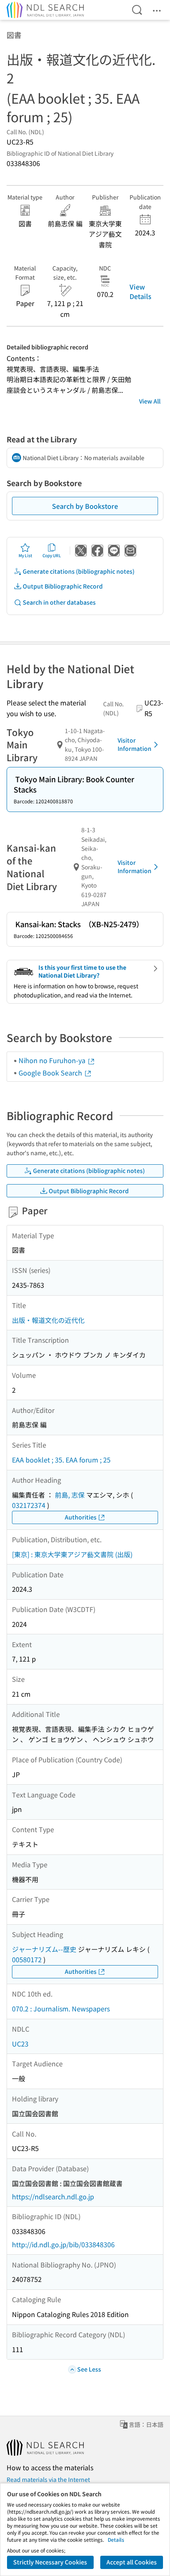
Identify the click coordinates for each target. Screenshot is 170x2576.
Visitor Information (135, 744)
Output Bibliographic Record (63, 586)
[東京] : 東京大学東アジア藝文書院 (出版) (72, 1554)
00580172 (27, 1959)
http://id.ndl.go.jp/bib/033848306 (63, 2244)
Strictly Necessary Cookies (50, 2562)
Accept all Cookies (132, 2562)
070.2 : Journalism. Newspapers (61, 2009)
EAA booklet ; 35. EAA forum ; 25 (61, 1460)
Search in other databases (59, 602)
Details (116, 2539)
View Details (140, 291)
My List (25, 555)
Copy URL (52, 555)
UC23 (20, 2044)
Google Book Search (51, 1073)
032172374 (29, 1505)
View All (150, 401)
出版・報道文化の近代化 (48, 1320)
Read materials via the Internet (48, 2479)
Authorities (81, 1517)
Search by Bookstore (85, 506)
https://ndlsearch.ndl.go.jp (53, 2196)
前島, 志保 (70, 1495)
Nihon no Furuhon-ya (53, 1060)
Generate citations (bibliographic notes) (79, 571)
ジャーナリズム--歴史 (44, 1949)
